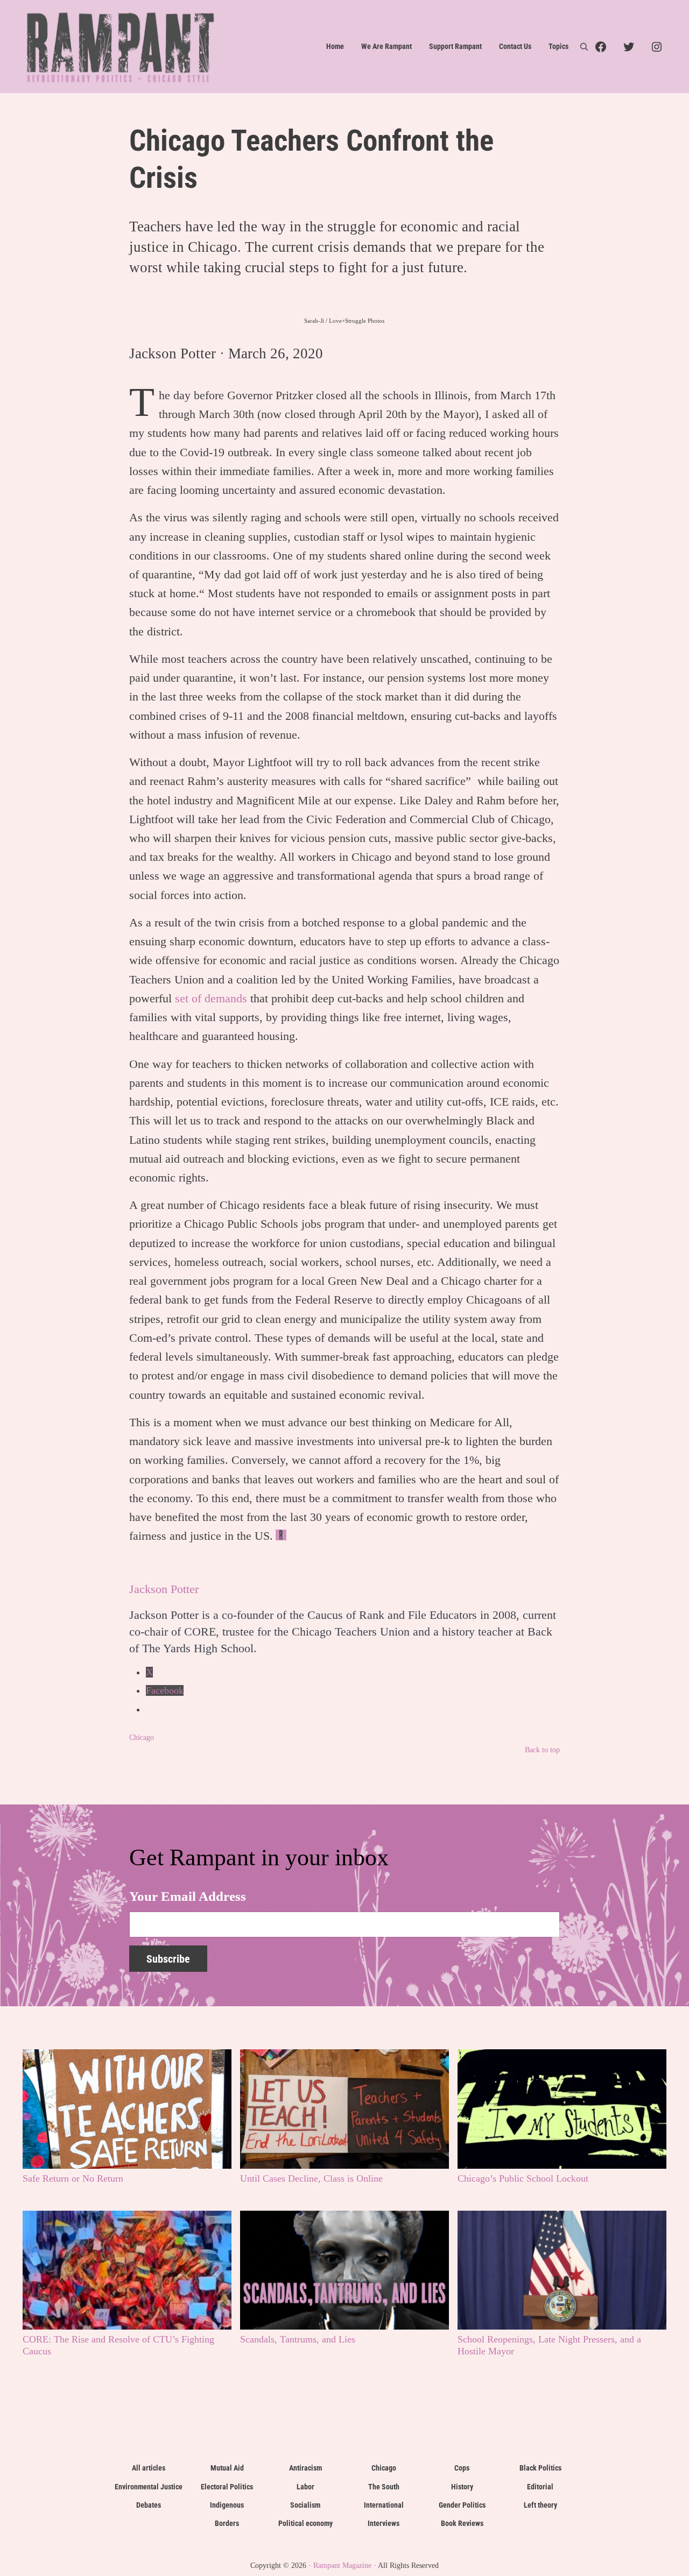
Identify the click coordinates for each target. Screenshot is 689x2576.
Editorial (540, 2487)
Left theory (540, 2505)
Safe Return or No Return (73, 2178)
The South (384, 2487)
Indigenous (227, 2505)
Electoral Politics (227, 2487)
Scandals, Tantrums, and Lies (298, 2339)
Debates (149, 2505)
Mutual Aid (227, 2468)
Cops (462, 2468)
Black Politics (540, 2468)
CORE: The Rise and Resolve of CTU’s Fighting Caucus (118, 2345)
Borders (227, 2523)
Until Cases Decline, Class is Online (311, 2178)
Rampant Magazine (342, 2565)
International (384, 2505)
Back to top (542, 1750)
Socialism (305, 2505)
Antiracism (305, 2468)
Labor (305, 2487)
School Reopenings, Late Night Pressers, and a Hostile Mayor (549, 2345)
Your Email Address (188, 1896)
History (462, 2487)
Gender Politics (462, 2505)
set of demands (211, 998)
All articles (149, 2468)
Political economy (305, 2523)
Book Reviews (462, 2523)
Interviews (384, 2523)
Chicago (142, 1737)
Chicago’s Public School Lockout (523, 2178)
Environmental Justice (149, 2487)
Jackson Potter (173, 353)
